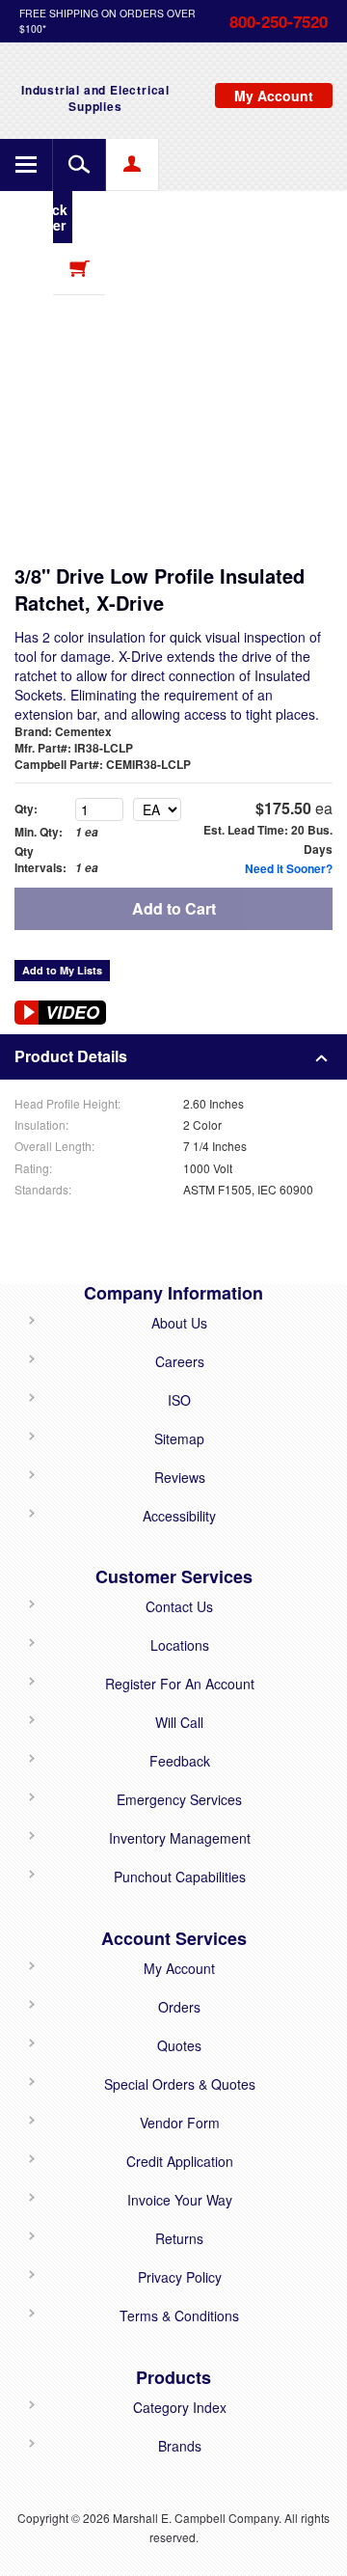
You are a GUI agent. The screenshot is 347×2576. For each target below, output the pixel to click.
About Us (179, 1323)
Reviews (180, 1477)
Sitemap (179, 1439)
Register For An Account (180, 1684)
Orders (179, 2007)
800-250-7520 (279, 21)
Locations (180, 1645)
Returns (179, 2238)
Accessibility (179, 1516)
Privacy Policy (180, 2277)
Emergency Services (179, 1799)
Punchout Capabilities (180, 1877)
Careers (180, 1361)
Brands (180, 2446)
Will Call (179, 1722)
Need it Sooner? (289, 868)
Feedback (180, 1761)
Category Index (180, 2407)
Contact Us (179, 1606)
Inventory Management (180, 1838)
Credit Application (180, 2161)
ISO (179, 1400)
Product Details (71, 1056)
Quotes (179, 2045)
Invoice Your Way (180, 2200)
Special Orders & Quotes (180, 2084)
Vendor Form (180, 2123)
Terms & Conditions (179, 2316)
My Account (179, 1968)
